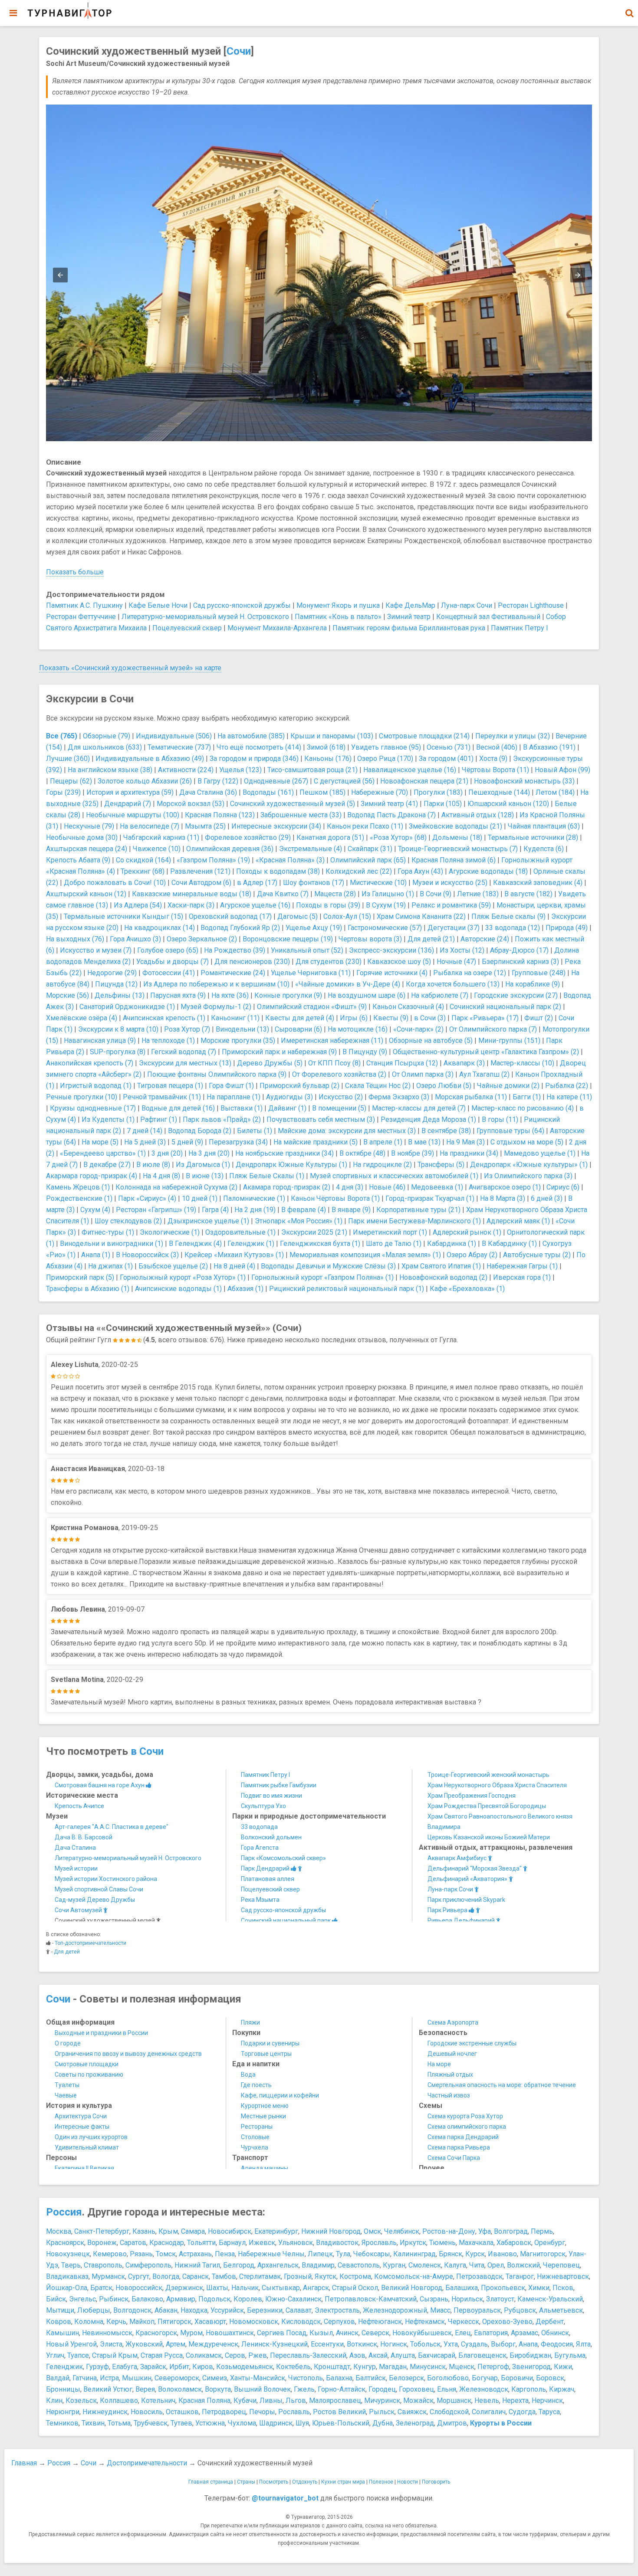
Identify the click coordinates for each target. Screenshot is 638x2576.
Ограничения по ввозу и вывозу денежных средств (128, 2054)
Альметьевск (561, 2310)
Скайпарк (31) (370, 849)
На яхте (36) (230, 995)
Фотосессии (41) (169, 973)
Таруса (549, 2412)
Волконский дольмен (271, 1837)
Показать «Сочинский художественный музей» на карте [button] (130, 668)
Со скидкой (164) (143, 860)
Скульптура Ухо (263, 1806)
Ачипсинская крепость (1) (164, 1018)
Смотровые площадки (87, 2064)
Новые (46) (387, 1187)
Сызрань (434, 2299)
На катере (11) (569, 1097)
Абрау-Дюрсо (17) (519, 950)
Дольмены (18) (457, 837)
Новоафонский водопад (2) (443, 1277)
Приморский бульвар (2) (299, 1086)
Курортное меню (265, 2106)
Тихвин (93, 2423)
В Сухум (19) (386, 905)
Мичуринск (382, 2401)
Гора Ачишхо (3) (135, 939)
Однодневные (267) (276, 781)
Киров (203, 2367)
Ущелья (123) (240, 770)
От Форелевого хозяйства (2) (339, 1074)
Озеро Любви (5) (444, 1086)
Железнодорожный (395, 2310)
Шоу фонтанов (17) (314, 883)
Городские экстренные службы (472, 2043)
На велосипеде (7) (150, 826)
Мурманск (108, 2276)
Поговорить (436, 2482)
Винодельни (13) (242, 1029)
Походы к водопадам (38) (278, 871)
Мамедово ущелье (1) (540, 1153)
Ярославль (379, 2243)
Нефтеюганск (380, 2322)
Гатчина (85, 2378)
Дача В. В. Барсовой (84, 1837)
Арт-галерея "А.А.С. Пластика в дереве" (112, 1827)
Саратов (133, 2243)
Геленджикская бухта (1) (320, 1244)
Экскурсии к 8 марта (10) (118, 1029)
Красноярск (65, 2243)
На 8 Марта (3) (503, 1198)
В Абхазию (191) (549, 747)
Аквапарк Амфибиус (458, 1858)
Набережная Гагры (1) (522, 1266)
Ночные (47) (456, 962)
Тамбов (224, 2276)
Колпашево (119, 2401)
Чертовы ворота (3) (370, 939)
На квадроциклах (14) (159, 928)
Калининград (414, 2254)
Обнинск (555, 2333)
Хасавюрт (210, 2322)
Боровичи (517, 2378)
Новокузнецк (68, 2254)
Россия (64, 2212)
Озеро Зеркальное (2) (202, 939)
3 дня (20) (167, 1153)
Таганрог (520, 2276)
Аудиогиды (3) (289, 1097)
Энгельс (82, 2299)
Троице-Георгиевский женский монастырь (488, 1775)
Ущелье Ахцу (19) (314, 928)
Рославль (294, 2412)
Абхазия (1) (245, 1289)
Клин (54, 2401)
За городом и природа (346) (254, 759)
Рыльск (382, 2412)
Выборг (503, 2344)
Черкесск (464, 2322)
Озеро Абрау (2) (472, 1255)
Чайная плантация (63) (544, 826)
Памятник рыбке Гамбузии (279, 1785)
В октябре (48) (362, 1153)
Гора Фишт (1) (231, 1086)
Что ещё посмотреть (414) (259, 747)
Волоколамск (180, 2389)
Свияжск (412, 2412)
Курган (394, 2265)
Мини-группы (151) (509, 1041)
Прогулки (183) (438, 792)
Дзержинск (184, 2288)
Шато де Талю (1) (394, 1244)
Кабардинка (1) (452, 1244)
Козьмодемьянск (245, 2367)
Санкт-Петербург (102, 2231)
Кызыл (321, 2333)
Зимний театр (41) (389, 804)
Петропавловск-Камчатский (371, 2299)
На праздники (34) (469, 1153)
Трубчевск (151, 2423)
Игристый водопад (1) (96, 1086)
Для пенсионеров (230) (252, 962)
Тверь (71, 2265)
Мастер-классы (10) (522, 1063)
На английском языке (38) (110, 770)
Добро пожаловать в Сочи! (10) (115, 883)
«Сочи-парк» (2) (418, 1029)
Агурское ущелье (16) (255, 905)
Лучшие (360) (68, 759)
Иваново (502, 2254)
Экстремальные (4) (311, 849)
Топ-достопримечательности (90, 1943)
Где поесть (256, 2085)
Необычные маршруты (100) (133, 815)
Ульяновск (296, 2243)
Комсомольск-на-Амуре (414, 2276)
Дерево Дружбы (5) (270, 1063)
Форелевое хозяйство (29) (248, 837)
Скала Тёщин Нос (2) (378, 1086)
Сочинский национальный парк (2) (505, 1007)
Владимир (318, 2265)
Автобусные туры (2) (537, 1255)
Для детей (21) (431, 939)
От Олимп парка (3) (423, 1074)
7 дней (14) (145, 1131)
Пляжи (250, 2022)
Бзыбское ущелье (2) (173, 1266)
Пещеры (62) (71, 781)
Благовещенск (482, 2355)
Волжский (523, 2265)
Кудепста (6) (544, 849)
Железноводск (484, 2389)
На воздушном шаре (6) (367, 995)
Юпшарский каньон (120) (508, 804)
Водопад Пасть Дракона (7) (391, 815)
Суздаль (474, 2344)
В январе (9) (351, 1210)
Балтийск (371, 2378)
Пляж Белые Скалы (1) (267, 1176)
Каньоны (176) (328, 759)
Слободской (449, 2412)
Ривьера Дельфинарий (462, 1921)
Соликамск (204, 2355)
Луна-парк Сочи (467, 605)
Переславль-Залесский (308, 2355)
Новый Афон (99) (562, 770)
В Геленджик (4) (195, 1244)
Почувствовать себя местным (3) (321, 1119)
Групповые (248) (539, 973)
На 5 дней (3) (145, 1142)
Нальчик (245, 2288)
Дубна (383, 2423)
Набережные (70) (380, 792)
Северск (375, 2333)
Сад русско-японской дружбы (242, 605)
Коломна (89, 2322)
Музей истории (76, 1868)
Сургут (139, 2276)
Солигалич (489, 2412)
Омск (372, 2231)
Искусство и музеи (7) (96, 950)
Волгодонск (132, 2310)
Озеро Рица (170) (385, 759)
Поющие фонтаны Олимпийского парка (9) (217, 1074)
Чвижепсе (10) (157, 849)
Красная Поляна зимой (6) (454, 860)
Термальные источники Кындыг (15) (123, 916)
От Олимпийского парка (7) (493, 1029)
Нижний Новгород (331, 2231)
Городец (382, 2389)
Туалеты (67, 2085)
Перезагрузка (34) (238, 1142)
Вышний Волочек (262, 2389)
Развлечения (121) (200, 871)
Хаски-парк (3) (191, 905)
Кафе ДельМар (410, 605)
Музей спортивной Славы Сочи (99, 1889)
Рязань (141, 2254)
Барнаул (232, 2243)
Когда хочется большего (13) (453, 984)
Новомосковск (254, 2322)
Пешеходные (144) (499, 792)
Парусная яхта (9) (178, 995)
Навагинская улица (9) (100, 1041)
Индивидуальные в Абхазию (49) (150, 759)
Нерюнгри (63, 2412)
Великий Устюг (108, 2389)
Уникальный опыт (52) (307, 950)
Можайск (418, 2401)
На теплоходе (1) (168, 1041)
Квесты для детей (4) (300, 1018)
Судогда (522, 2412)
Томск (166, 2254)
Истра (109, 2378)
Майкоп (142, 2322)
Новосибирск (230, 2231)
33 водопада (259, 1827)
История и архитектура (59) (130, 792)
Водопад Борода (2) (200, 1131)
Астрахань (195, 2254)
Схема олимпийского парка (467, 2127)
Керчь (116, 2322)
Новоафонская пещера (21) (424, 781)
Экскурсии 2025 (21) (314, 1232)
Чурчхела (255, 2147)
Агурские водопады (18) (488, 871)
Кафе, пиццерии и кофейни (280, 2095)
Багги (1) (527, 1097)
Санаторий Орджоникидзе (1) (127, 1007)
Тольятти (201, 2243)
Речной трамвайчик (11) (162, 1097)
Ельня (447, 2389)
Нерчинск (547, 2401)
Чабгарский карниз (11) (161, 837)
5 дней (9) (187, 1142)
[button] (629, 13)
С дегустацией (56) (344, 781)
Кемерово (110, 2254)
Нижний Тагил (197, 2265)
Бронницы (63, 2389)
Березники (265, 2310)
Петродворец (224, 2412)
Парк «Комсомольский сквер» (283, 1858)
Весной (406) (497, 747)
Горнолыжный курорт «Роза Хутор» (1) (183, 1277)
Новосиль (147, 2412)
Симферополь (148, 2265)
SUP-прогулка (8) (118, 1052)
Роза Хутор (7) (187, 1029)
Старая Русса (162, 2355)
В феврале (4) (304, 1210)
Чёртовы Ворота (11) (495, 770)
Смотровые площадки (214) (424, 736)
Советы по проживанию (89, 2075)
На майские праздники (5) (316, 1142)
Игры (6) (354, 1018)
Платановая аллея (268, 1879)
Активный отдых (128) (478, 815)
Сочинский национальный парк (286, 1921)
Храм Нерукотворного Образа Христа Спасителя (497, 1785)
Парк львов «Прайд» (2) (222, 1119)
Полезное (381, 2482)
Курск (475, 2254)
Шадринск (276, 2423)
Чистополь (306, 2378)
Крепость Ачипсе (79, 1806)
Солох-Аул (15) (347, 916)
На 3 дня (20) (209, 1153)
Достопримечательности (147, 2463)
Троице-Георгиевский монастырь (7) (458, 849)
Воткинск (362, 2344)
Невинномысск (107, 2333)
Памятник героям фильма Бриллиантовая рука (409, 628)
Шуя (302, 2423)
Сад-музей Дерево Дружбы (95, 1900)
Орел (496, 2265)
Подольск (214, 2299)
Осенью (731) (449, 747)
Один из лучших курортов (91, 2137)
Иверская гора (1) (522, 1277)
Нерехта (515, 2401)
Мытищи (60, 2310)
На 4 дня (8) (161, 1176)
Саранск (196, 2276)
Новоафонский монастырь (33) (524, 781)
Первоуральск (477, 2310)
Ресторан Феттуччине (81, 617)
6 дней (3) (547, 1198)
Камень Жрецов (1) (78, 1187)
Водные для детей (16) (178, 1108)
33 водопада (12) (513, 928)
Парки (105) (443, 804)
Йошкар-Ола (67, 2288)
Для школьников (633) (105, 747)
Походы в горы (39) (328, 905)
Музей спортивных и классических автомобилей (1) (394, 1176)
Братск (101, 2288)
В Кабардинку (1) (509, 1244)
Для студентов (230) (329, 962)
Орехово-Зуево (507, 2322)
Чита (477, 2265)
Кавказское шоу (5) (399, 962)
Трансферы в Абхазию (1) (88, 1289)
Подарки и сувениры (270, 2043)
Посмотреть (274, 2482)
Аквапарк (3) (464, 1063)
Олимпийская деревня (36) (230, 849)
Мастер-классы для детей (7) (419, 1108)
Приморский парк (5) (80, 1277)
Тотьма (119, 2423)
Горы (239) (63, 792)
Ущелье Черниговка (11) (311, 973)
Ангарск (316, 2288)
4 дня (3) (350, 1187)
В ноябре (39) (413, 1153)
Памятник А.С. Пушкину (84, 605)
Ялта (583, 2344)
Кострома (355, 2276)
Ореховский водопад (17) (230, 916)
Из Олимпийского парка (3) (528, 1176)
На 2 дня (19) (255, 1210)
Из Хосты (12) (462, 950)
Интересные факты (82, 2127)
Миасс (440, 2310)
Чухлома (242, 2423)
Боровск (550, 2378)
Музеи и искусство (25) (450, 883)
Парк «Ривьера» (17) (485, 1018)
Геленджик (64, 2367)
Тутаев (181, 2423)
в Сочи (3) (430, 1018)
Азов (357, 2355)
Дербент (550, 2322)
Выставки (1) (242, 1108)
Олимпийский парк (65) (368, 860)
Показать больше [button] (75, 572)
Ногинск (394, 2344)
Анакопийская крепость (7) (90, 1063)
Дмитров (452, 2423)
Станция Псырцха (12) (402, 1063)
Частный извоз (449, 2095)
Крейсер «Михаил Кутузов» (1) (234, 1255)
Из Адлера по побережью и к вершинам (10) (216, 984)
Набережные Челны (271, 2254)
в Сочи (147, 1751)
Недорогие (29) (112, 973)
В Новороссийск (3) (147, 1255)
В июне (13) (205, 1176)
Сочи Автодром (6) (201, 883)
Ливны (271, 2401)
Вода (248, 2075)
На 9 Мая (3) (465, 1142)
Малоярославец (335, 2401)
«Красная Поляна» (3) (290, 860)
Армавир (181, 2299)
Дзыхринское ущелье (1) (208, 1221)
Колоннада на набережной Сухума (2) (176, 1187)
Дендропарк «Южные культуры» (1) (529, 1165)
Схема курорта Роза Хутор (465, 2116)
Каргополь (529, 2389)
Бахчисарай (437, 2355)
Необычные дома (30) (82, 837)
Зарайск (153, 2367)
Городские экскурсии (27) (516, 995)
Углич (55, 2355)
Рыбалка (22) (567, 1086)
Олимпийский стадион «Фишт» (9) (312, 1007)
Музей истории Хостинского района (106, 1879)
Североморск (177, 2378)
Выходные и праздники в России (101, 2033)
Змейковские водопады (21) (455, 826)
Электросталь (337, 2310)
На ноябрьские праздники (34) (284, 1153)
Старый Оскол (355, 2288)
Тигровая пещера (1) (170, 1086)
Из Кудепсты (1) (108, 1119)
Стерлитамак (260, 2276)
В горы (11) (500, 1119)
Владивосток (337, 2243)
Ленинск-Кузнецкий (275, 2344)
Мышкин (137, 2378)
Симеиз (215, 2378)
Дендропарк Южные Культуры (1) (291, 1165)
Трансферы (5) (441, 1165)
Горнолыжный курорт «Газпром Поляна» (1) (322, 1277)
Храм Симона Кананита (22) (421, 916)
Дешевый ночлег (452, 2054)
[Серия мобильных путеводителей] (69, 11)
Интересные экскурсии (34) (276, 826)
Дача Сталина (75, 1848)
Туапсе (78, 2355)
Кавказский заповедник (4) (538, 883)
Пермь (542, 2231)
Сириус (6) (563, 1187)
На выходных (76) (75, 939)
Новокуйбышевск (422, 2333)
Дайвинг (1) (287, 1108)
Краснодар (167, 2243)
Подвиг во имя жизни (271, 1796)
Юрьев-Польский (341, 2423)
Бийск (56, 2299)
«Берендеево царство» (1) (103, 1153)
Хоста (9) (493, 759)
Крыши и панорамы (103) (332, 736)
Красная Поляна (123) (220, 815)
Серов (235, 2355)
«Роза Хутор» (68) (398, 837)
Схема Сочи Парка (454, 2158)
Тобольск (425, 2344)
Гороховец (416, 2389)
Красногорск (156, 2333)
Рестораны (257, 2127)
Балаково (147, 2299)
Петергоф (493, 2367)
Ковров (59, 2322)
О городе (68, 2043)
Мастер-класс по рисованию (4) (523, 1108)
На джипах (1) (110, 1266)
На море (439, 2064)
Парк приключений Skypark (466, 1900)
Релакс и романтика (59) (451, 905)
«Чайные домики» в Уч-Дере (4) (348, 984)
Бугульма (570, 2355)
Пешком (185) (322, 792)
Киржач (562, 2389)
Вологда (166, 2276)
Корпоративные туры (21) (418, 1210)
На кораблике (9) (533, 984)
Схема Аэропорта (453, 2022)
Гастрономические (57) (385, 928)
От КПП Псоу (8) (334, 1063)
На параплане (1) (233, 1097)
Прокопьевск (503, 2288)
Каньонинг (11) (235, 1018)
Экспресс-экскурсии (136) (391, 950)
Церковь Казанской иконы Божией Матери (489, 1837)
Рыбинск (114, 2299)
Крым (168, 2231)
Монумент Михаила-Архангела (277, 628)
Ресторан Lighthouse (531, 605)
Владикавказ (67, 2276)
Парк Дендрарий (266, 1868)
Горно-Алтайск (342, 2389)
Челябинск (402, 2231)
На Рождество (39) (235, 950)
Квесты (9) (391, 1018)
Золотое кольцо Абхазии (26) (145, 781)
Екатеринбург (276, 2231)
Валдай (58, 2378)
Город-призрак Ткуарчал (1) (430, 1198)
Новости (408, 2482)
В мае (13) (424, 1142)
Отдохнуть (305, 2482)
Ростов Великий (339, 2412)
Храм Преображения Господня (472, 1796)
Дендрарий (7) (128, 804)
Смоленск (425, 2265)
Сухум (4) (95, 1210)
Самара (193, 2231)
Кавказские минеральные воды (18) (192, 894)
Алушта (403, 2355)
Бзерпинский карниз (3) (520, 962)
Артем (176, 2344)
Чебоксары (372, 2254)
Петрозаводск (479, 2276)
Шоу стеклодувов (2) (128, 1221)
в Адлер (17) (257, 883)
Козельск (81, 2401)
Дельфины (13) (120, 995)
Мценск (462, 2367)
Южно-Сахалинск (293, 2299)
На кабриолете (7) (440, 995)
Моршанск (454, 2401)
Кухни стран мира (343, 2482)
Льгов (296, 2401)
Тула (343, 2254)
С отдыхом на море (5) (527, 1142)
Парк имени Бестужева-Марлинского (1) (414, 1221)
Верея (145, 2389)
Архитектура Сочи (81, 2116)
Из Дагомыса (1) (203, 1165)
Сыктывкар (281, 2288)
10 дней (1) (200, 1198)
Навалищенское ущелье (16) (410, 770)
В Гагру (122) (218, 781)
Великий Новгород (412, 2288)
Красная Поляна (204, 2401)
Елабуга (125, 2367)
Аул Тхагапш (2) (484, 1074)
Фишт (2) (539, 1018)
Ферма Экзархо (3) (399, 1097)
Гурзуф (97, 2367)
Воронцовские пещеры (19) (288, 939)
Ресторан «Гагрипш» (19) (156, 1210)
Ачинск (347, 2333)
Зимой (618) (326, 747)
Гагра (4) (215, 1210)
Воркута (218, 2389)
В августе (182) (528, 894)
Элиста (111, 2344)
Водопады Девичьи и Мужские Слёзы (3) (328, 1266)
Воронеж (102, 2243)
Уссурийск (227, 2310)
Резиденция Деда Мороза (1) (428, 1119)
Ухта (451, 2344)
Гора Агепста (260, 1848)
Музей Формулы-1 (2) (216, 1007)
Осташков (182, 2412)
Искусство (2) (341, 1097)
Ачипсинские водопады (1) (178, 1289)
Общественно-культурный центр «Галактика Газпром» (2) (486, 1052)
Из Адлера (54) (138, 905)
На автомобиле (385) (251, 736)
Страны (246, 2482)
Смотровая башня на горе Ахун (100, 1785)
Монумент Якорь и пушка (338, 605)
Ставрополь (103, 2265)
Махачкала (476, 2243)
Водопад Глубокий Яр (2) (240, 928)
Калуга (455, 2265)
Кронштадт (332, 2367)
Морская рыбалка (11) (471, 1097)
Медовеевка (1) (437, 1187)
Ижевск (262, 2243)
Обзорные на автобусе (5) (431, 1041)
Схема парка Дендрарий (463, 2137)
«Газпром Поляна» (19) (213, 860)
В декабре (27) (107, 1165)
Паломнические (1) (254, 1198)
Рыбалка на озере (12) (470, 973)
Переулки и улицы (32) (513, 736)
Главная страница (211, 2482)
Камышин (62, 2333)
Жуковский (144, 2344)
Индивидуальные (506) (174, 736)
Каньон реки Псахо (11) (365, 826)
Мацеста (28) (335, 894)
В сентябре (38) (446, 1131)
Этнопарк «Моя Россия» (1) (299, 1221)
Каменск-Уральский (550, 2299)
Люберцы (94, 2310)
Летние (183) (478, 894)
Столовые (255, 2137)
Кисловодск (301, 2322)
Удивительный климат (87, 2147)
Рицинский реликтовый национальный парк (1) (347, 1289)
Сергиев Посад (282, 2333)
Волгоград (511, 2231)
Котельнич (158, 2401)
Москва (59, 2231)
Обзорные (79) (107, 736)
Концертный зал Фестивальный (488, 617)
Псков (563, 2288)
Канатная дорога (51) (330, 837)
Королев (248, 2299)
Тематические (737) (179, 747)
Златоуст (500, 2299)
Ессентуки (327, 2344)
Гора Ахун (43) (420, 871)
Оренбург (550, 2243)
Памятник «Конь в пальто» (338, 617)
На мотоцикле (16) (358, 1029)
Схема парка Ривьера (459, 2147)
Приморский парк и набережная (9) (279, 1052)
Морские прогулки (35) (238, 1041)
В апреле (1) (383, 1142)
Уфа (485, 2231)
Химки (539, 2288)
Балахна (339, 2378)
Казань (144, 2231)
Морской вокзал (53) (191, 804)
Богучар (485, 2378)
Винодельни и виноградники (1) (112, 1244)
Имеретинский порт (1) (390, 1232)
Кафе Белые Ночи (158, 605)
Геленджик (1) (251, 1244)
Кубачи (245, 2401)
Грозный (298, 2276)
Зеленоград (415, 2423)
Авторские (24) (485, 939)
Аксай (378, 2355)
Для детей (67, 1952)
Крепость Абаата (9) (78, 860)
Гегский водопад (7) (184, 1052)
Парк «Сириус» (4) (147, 1198)
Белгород (239, 2265)
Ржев (258, 2355)
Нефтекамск (425, 2322)
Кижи (563, 2367)
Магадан (393, 2367)
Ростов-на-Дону (449, 2231)
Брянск (451, 2254)
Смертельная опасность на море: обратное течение (502, 2085)
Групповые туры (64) (510, 1131)
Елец (463, 2333)
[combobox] (629, 9)
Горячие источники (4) (392, 973)
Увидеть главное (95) (386, 747)
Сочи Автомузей (79, 1910)
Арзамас (525, 2333)
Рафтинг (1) (159, 1119)
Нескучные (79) (89, 826)
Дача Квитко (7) (283, 894)
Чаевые (66, 2095)
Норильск (467, 2299)
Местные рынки (263, 2116)
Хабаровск (514, 2243)
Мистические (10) (378, 883)
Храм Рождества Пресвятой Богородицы (487, 1806)
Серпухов (339, 2322)
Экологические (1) (170, 1232)
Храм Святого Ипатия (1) (441, 1266)
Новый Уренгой (71, 2344)
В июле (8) (153, 1165)
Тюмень (442, 2243)
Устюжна (210, 2423)
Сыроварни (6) (298, 1029)
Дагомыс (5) (298, 916)
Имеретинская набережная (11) (332, 1041)
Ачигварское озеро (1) (505, 1187)
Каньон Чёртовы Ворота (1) (335, 1198)
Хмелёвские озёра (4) (82, 1018)
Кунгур (365, 2367)
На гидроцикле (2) (382, 1165)
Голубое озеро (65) (168, 950)
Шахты (217, 2288)
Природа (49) (567, 928)
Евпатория (491, 2333)
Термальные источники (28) (533, 837)
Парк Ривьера (448, 1910)
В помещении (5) (339, 1108)
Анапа (528, 2344)
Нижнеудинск (105, 2412)
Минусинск (428, 2367)
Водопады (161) (268, 792)
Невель (487, 2401)
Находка (194, 2310)
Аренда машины (265, 2168)
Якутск (326, 2276)
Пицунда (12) (116, 984)
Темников (62, 2423)
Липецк (320, 2254)
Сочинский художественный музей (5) (293, 804)
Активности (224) (186, 770)
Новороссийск (139, 2288)
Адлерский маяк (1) (518, 1221)
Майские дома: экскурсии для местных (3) (347, 1131)
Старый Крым (115, 2355)
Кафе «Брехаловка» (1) (467, 1289)
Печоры (262, 2412)
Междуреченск (213, 2344)
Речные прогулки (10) (82, 1097)
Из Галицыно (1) (388, 894)
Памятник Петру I (520, 628)
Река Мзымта (260, 1900)
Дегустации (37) (454, 928)
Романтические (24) (233, 973)
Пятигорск (174, 2322)
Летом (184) (555, 792)
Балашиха (462, 2288)
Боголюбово (448, 2378)
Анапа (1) (96, 1255)
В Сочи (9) (436, 894)
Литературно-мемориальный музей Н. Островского (205, 617)
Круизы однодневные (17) (93, 1108)
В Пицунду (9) (365, 1052)
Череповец (561, 2265)
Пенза (225, 2254)
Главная (24, 2463)
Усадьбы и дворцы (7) (173, 962)
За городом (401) (446, 759)
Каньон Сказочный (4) (408, 1007)
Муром (191, 2333)
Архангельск (278, 2265)
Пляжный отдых (450, 2075)
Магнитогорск (543, 2254)
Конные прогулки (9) (288, 995)
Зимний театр (409, 617)
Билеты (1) (255, 1131)
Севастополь (359, 2265)
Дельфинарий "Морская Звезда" (475, 1868)
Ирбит (179, 2367)
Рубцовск (520, 2310)
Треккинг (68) (143, 871)
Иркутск (413, 2243)
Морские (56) (67, 995)
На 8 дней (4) (234, 1266)
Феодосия (557, 2344)
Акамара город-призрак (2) (287, 1187)
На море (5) (100, 1142)
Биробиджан (530, 2355)
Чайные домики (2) (508, 1086)
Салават (299, 2310)
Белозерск (406, 2378)
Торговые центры (266, 2054)
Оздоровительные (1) (240, 1232)
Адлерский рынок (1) (467, 1232)
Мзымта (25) (205, 826)
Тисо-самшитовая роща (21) (312, 770)
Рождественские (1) (79, 1198)
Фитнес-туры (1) (108, 1232)
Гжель (304, 2389)
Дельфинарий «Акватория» (468, 1879)
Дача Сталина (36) (208, 792)
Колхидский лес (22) (359, 871)
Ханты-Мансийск (258, 2378)
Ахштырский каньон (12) (86, 894)
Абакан (166, 2310)
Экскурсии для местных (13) (185, 1063)
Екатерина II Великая (84, 2168)
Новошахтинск (230, 2333)
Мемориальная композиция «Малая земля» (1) (365, 1255)
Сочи (239, 51)
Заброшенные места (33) (301, 815)
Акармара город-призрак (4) (92, 1176)
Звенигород (531, 2367)
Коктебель (293, 2367)
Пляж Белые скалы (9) (508, 916)
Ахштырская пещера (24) (87, 849)
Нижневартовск (563, 2276)
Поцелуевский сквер (187, 628)
